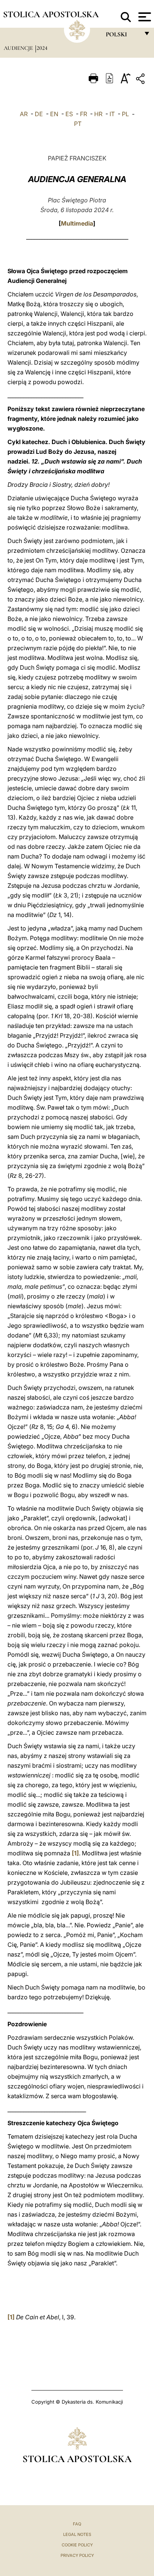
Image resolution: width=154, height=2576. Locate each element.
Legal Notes (77, 2534)
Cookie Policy (77, 2545)
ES (69, 114)
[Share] (141, 80)
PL (125, 114)
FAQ (77, 2524)
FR (84, 114)
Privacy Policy (77, 2555)
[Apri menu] (144, 17)
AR (24, 114)
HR (98, 114)
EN (54, 114)
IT (112, 114)
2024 (42, 48)
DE (39, 114)
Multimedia (77, 223)
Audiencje (19, 48)
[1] (75, 1853)
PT (78, 124)
